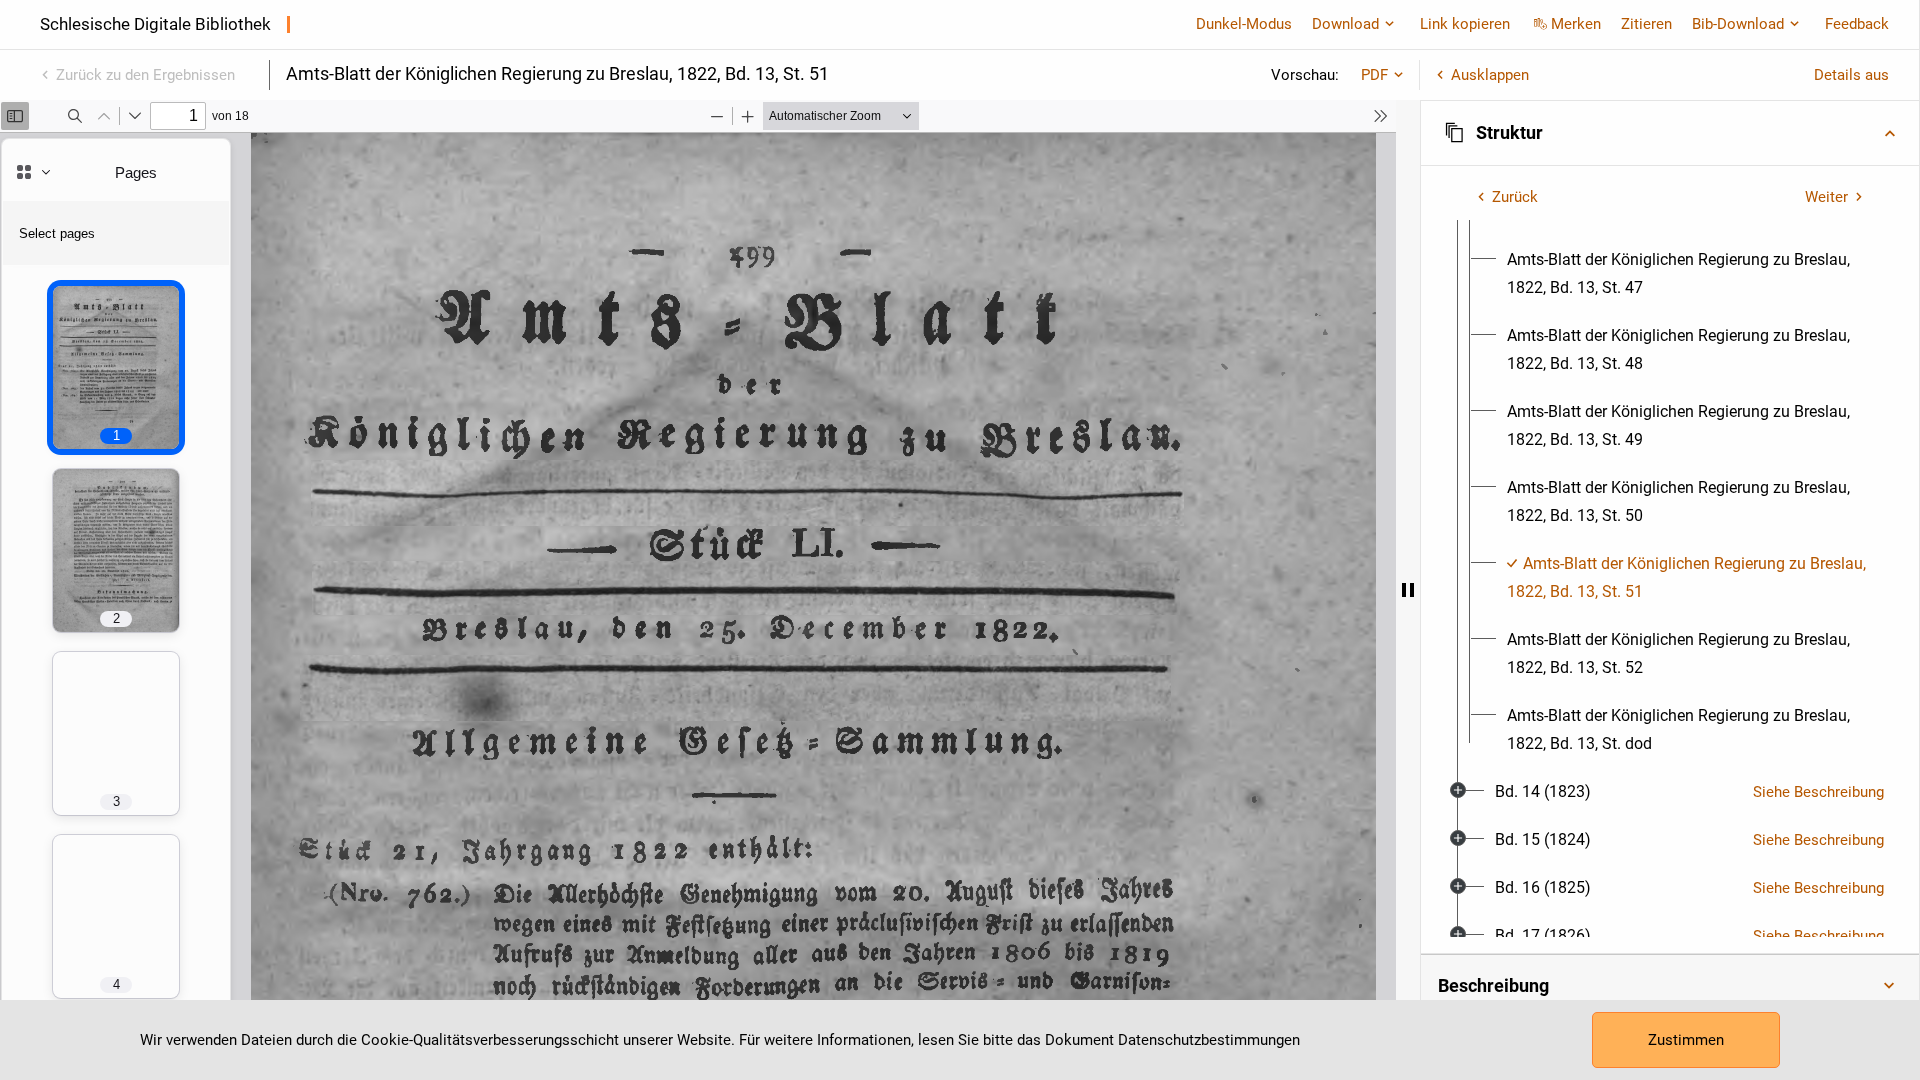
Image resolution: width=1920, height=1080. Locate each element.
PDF (1374, 75)
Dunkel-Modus (1244, 24)
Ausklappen (1490, 75)
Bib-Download (1738, 24)
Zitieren (1646, 24)
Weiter (1826, 197)
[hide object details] (1408, 590)
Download (1345, 24)
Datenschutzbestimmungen (1209, 1040)
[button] (1670, 133)
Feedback (1857, 24)
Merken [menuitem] (1576, 24)
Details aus (1851, 75)
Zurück (1515, 197)
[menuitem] (1688, 274)
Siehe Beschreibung (1818, 792)
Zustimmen (1686, 1040)
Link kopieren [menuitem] (1465, 24)
